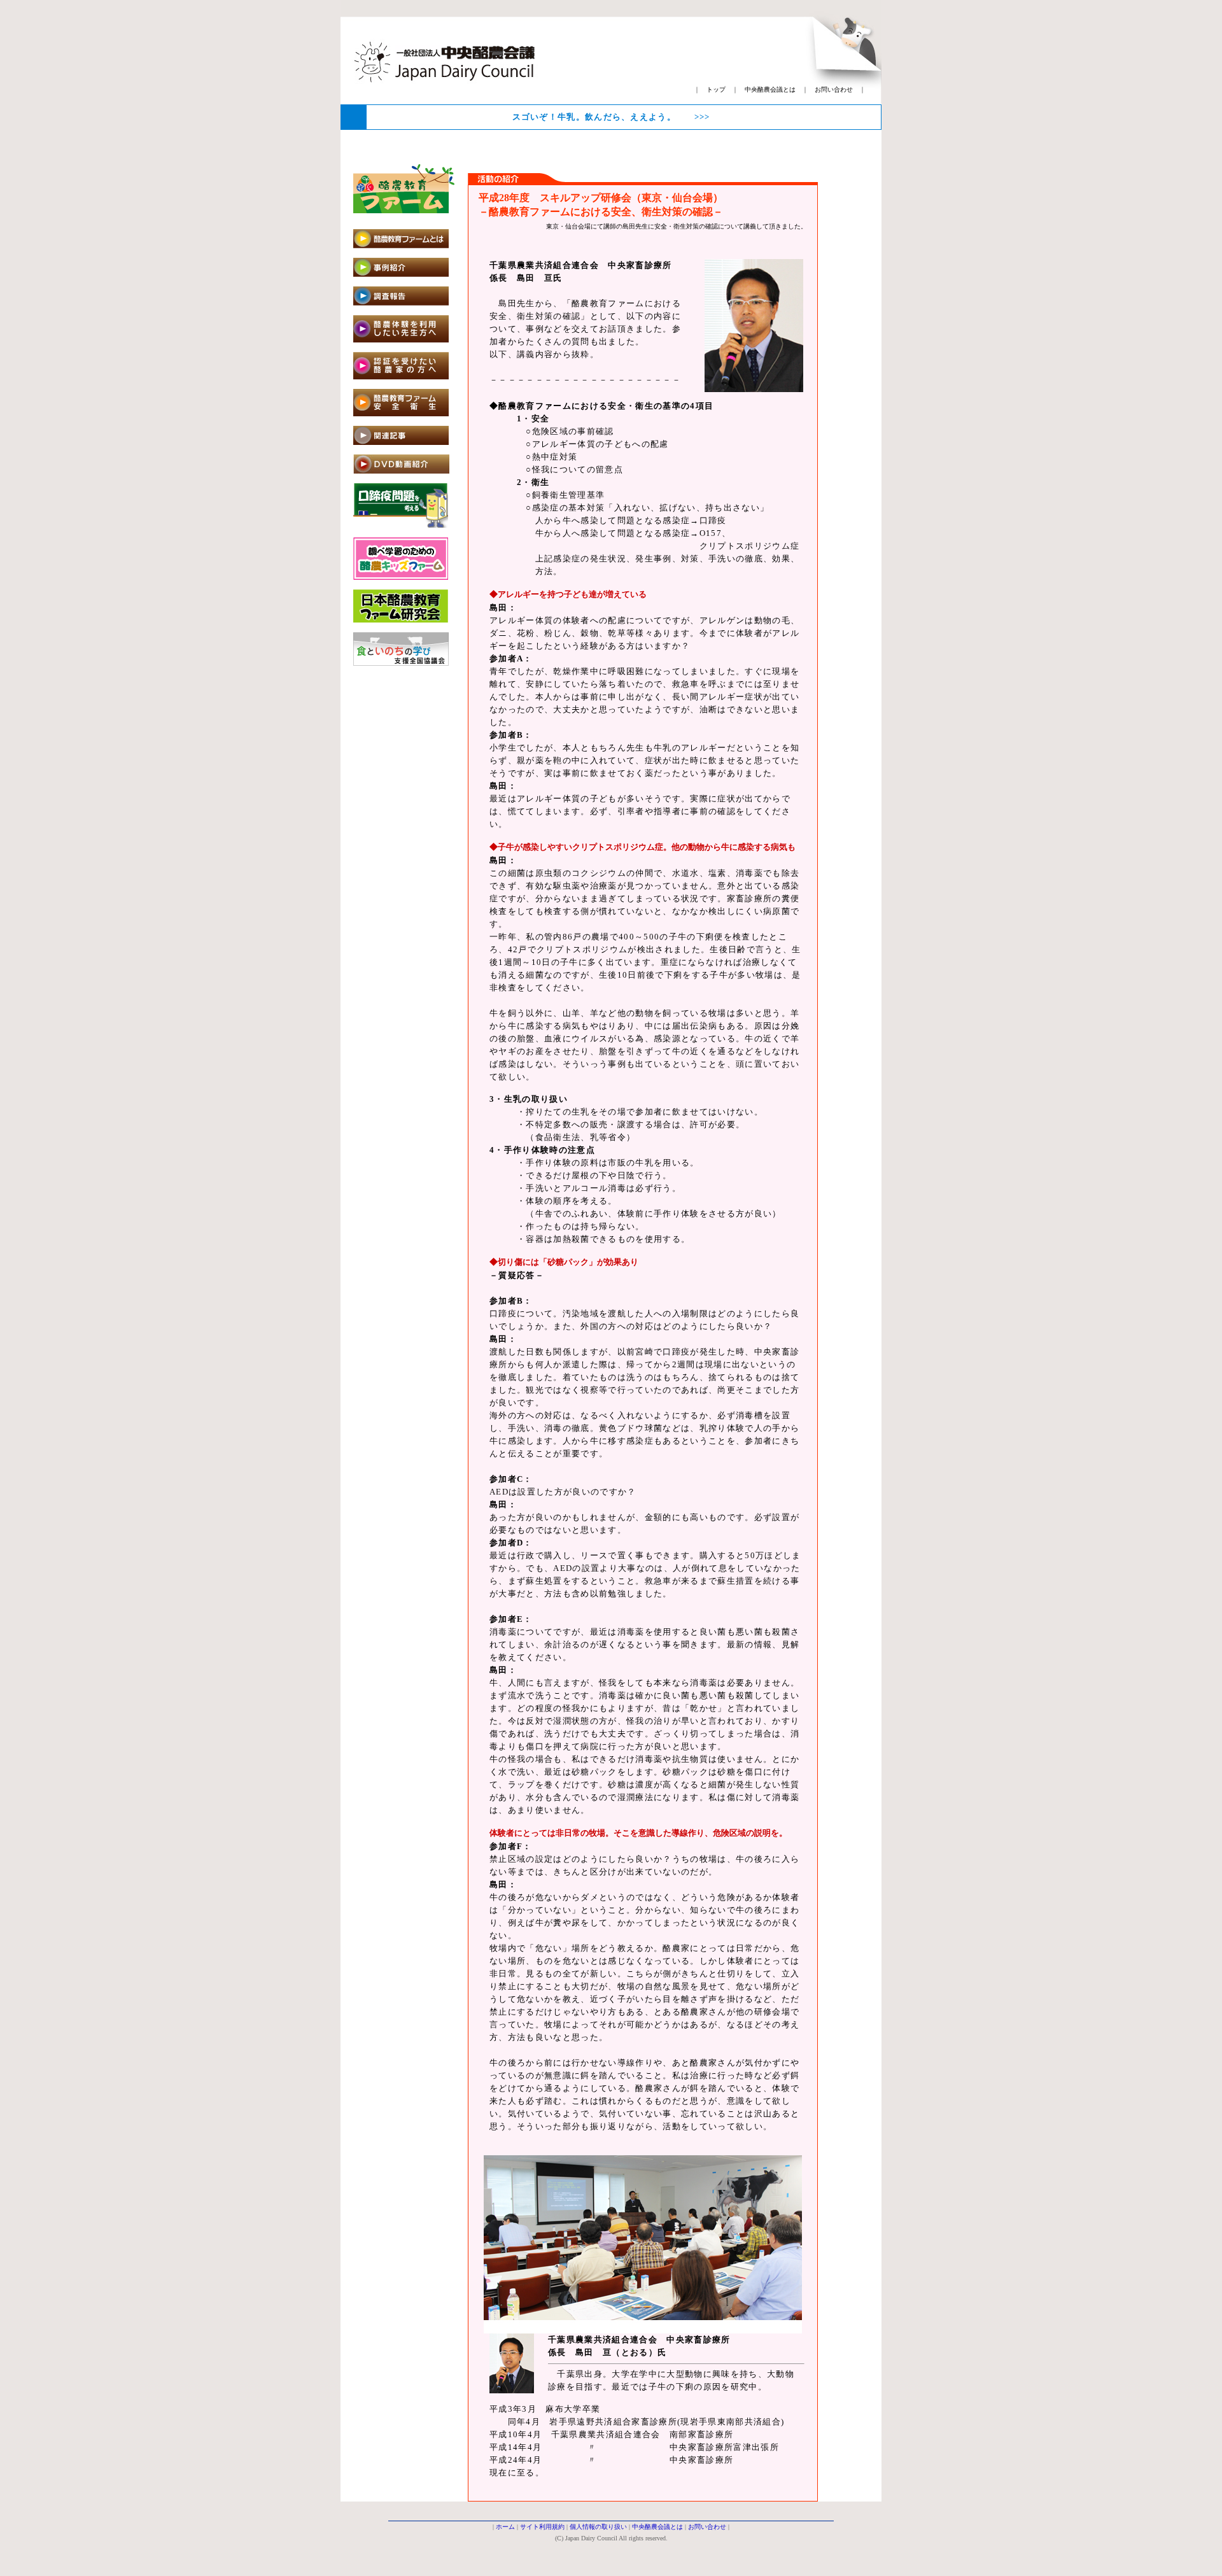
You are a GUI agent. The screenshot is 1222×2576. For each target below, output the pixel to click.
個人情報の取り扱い (598, 2527)
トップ (716, 89)
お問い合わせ (834, 89)
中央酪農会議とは (770, 89)
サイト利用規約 (542, 2527)
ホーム (505, 2527)
